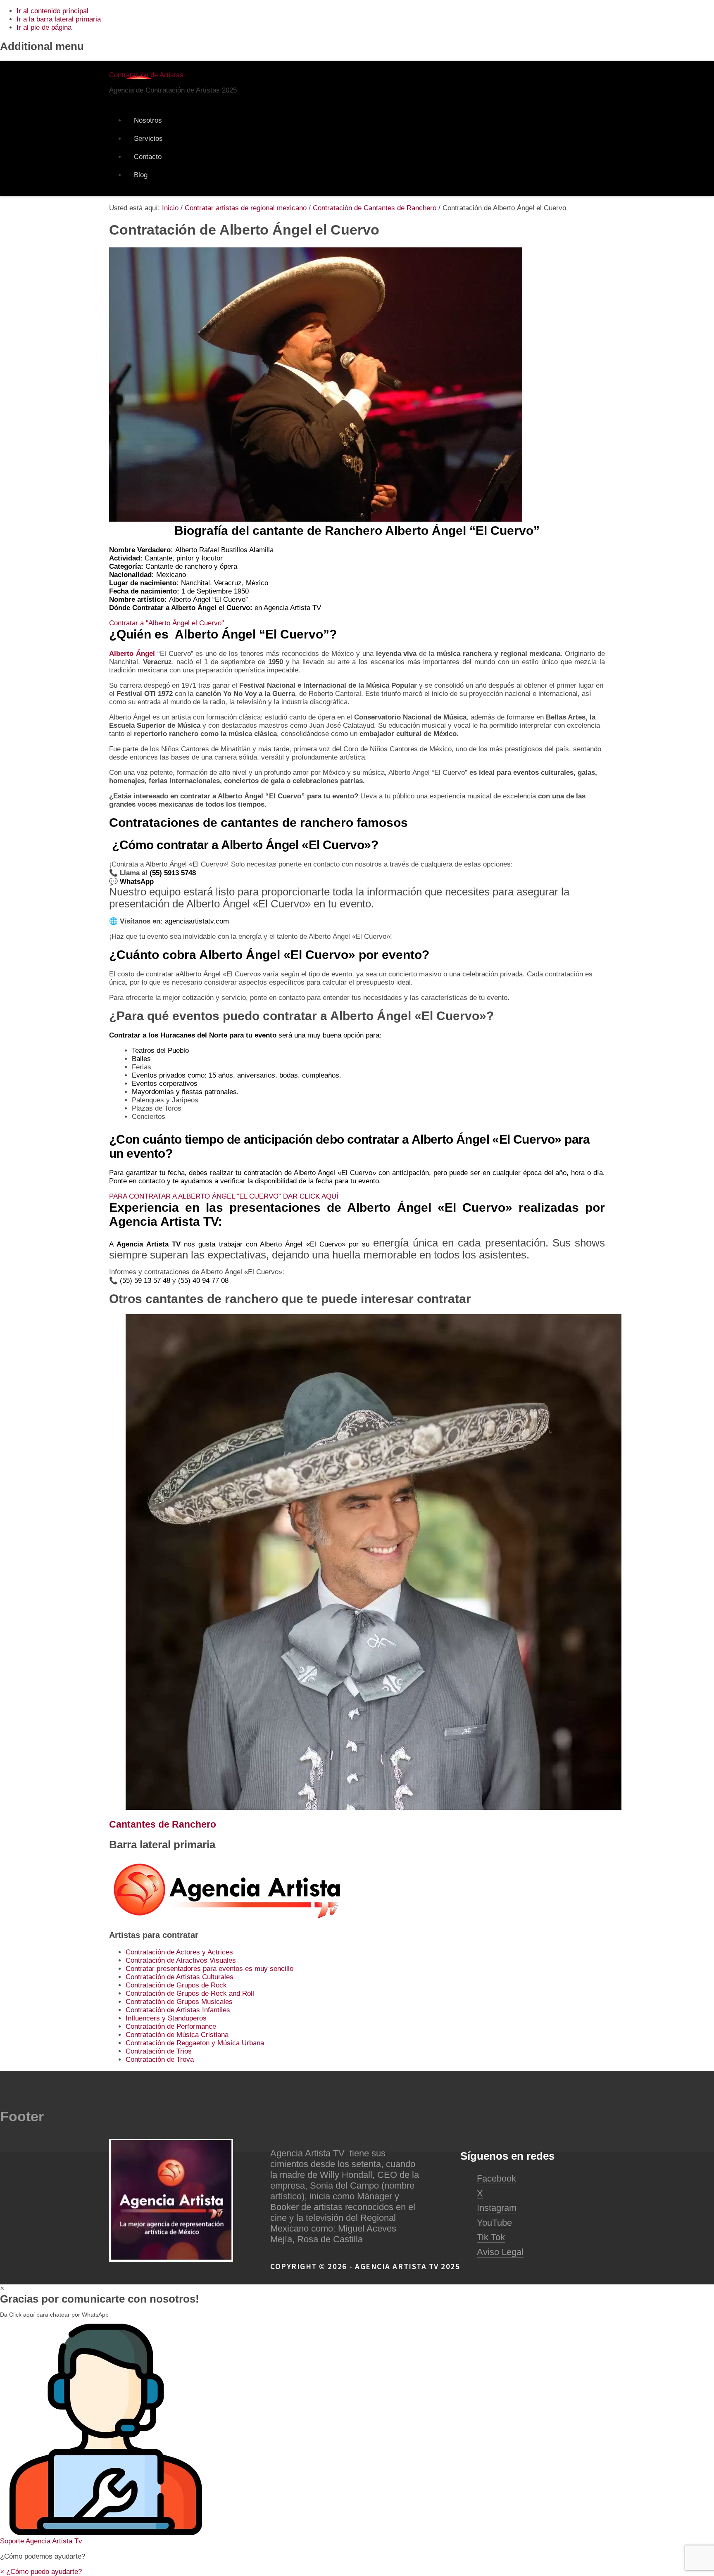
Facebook (496, 2178)
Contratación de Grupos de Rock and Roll (190, 1993)
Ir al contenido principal (52, 11)
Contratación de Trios (159, 2051)
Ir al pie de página (44, 27)
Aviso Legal (500, 2252)
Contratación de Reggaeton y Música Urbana (195, 2043)
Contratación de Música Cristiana (177, 2035)
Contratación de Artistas (146, 75)
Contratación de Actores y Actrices (179, 1952)
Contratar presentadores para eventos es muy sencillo (209, 1969)
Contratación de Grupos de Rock (176, 1985)
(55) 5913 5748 (174, 873)
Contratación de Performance (171, 2026)
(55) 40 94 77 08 (203, 1281)
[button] (357, 2435)
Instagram (497, 2208)
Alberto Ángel (132, 654)
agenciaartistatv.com (197, 921)
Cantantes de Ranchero (163, 1824)
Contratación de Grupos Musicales (179, 2002)
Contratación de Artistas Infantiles (178, 2010)
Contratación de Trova (160, 2060)
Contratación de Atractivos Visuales (181, 1960)
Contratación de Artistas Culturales (180, 1977)
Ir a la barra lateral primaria (59, 19)
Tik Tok (491, 2237)
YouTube (494, 2223)
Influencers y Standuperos (166, 2018)
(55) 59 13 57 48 (145, 1281)
